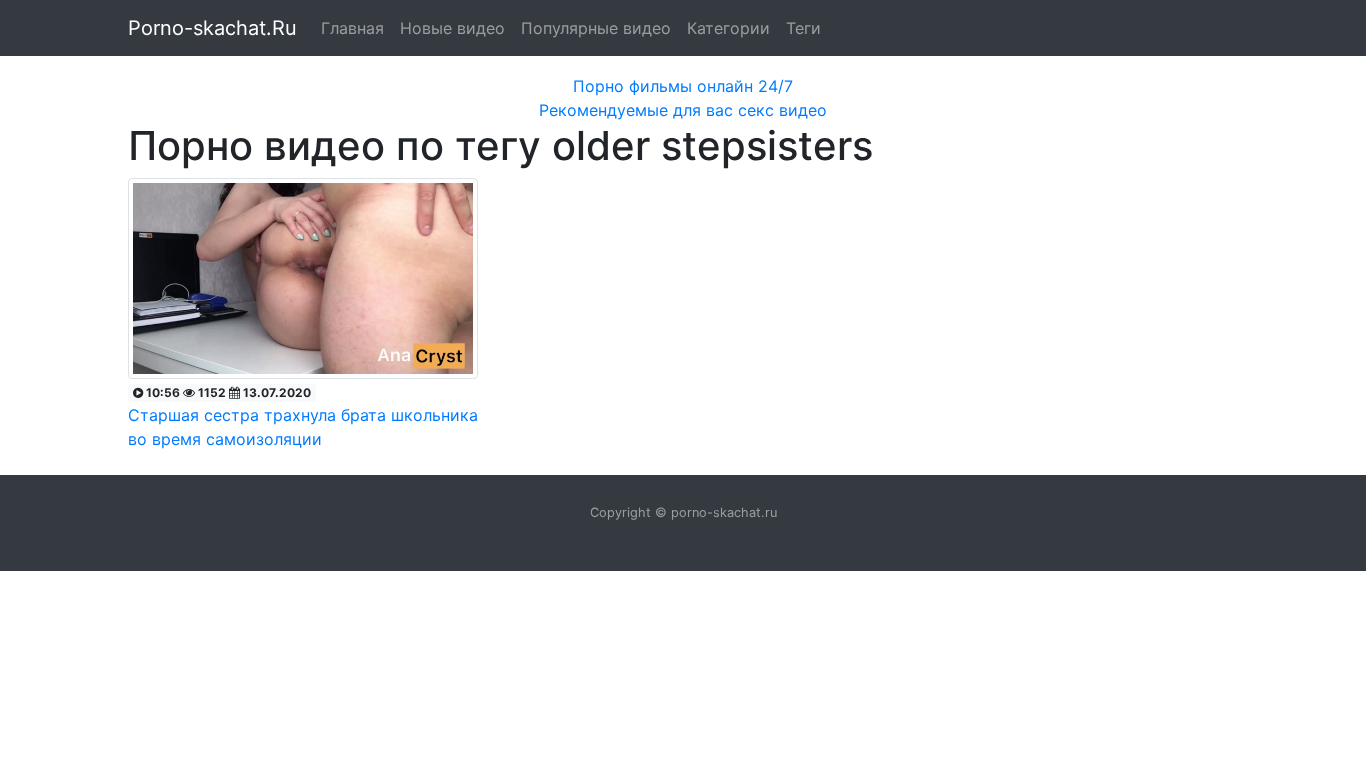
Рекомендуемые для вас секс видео (683, 110)
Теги (803, 28)
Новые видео (452, 28)
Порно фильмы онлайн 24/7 (683, 86)
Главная (352, 28)
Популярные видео (596, 28)
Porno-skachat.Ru (212, 28)
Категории (728, 28)
